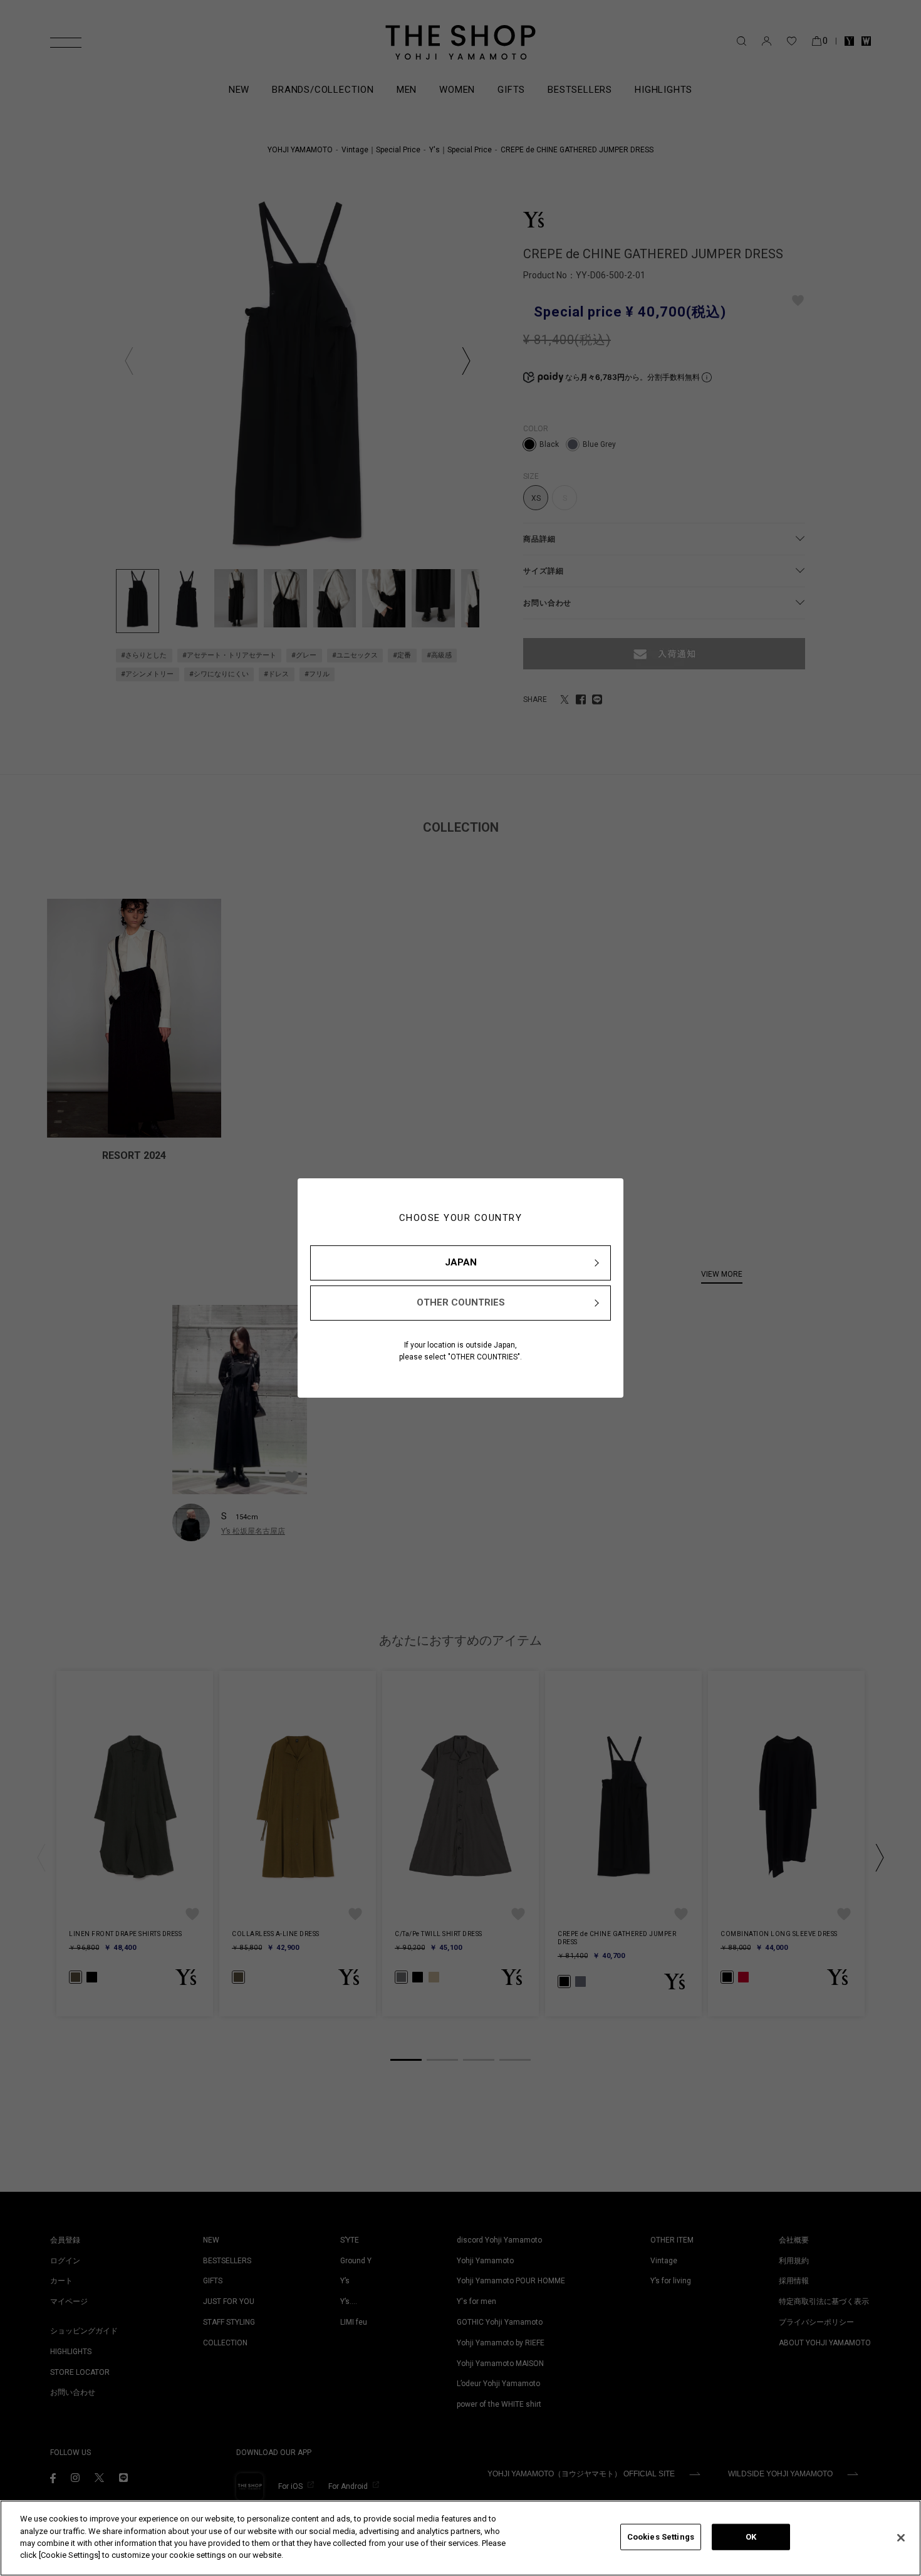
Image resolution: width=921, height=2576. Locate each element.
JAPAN (461, 1262)
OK (751, 2537)
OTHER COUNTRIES (461, 1302)
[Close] (901, 2538)
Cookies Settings (661, 2537)
